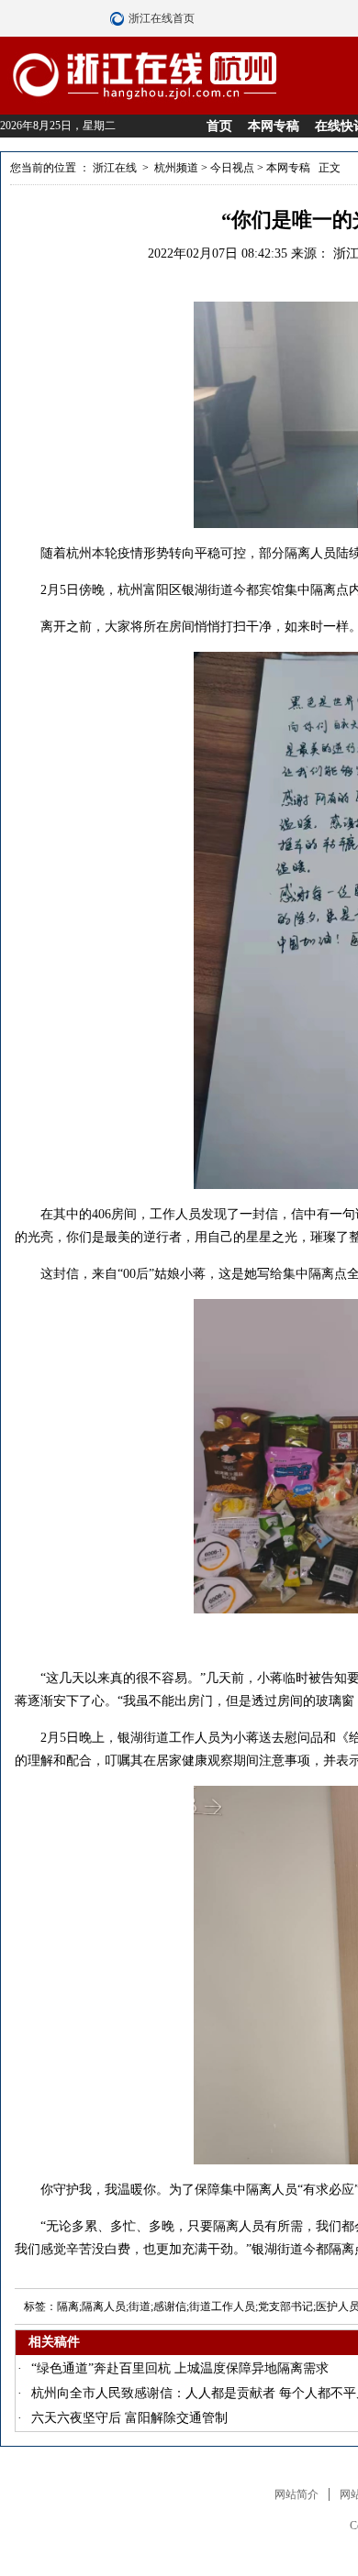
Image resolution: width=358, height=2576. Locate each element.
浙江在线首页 (119, 18)
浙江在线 (115, 168)
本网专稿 (274, 126)
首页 (219, 126)
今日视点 (232, 168)
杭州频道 (176, 168)
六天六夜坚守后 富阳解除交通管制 (129, 2418)
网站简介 (296, 2494)
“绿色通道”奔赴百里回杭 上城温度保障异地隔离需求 (180, 2368)
